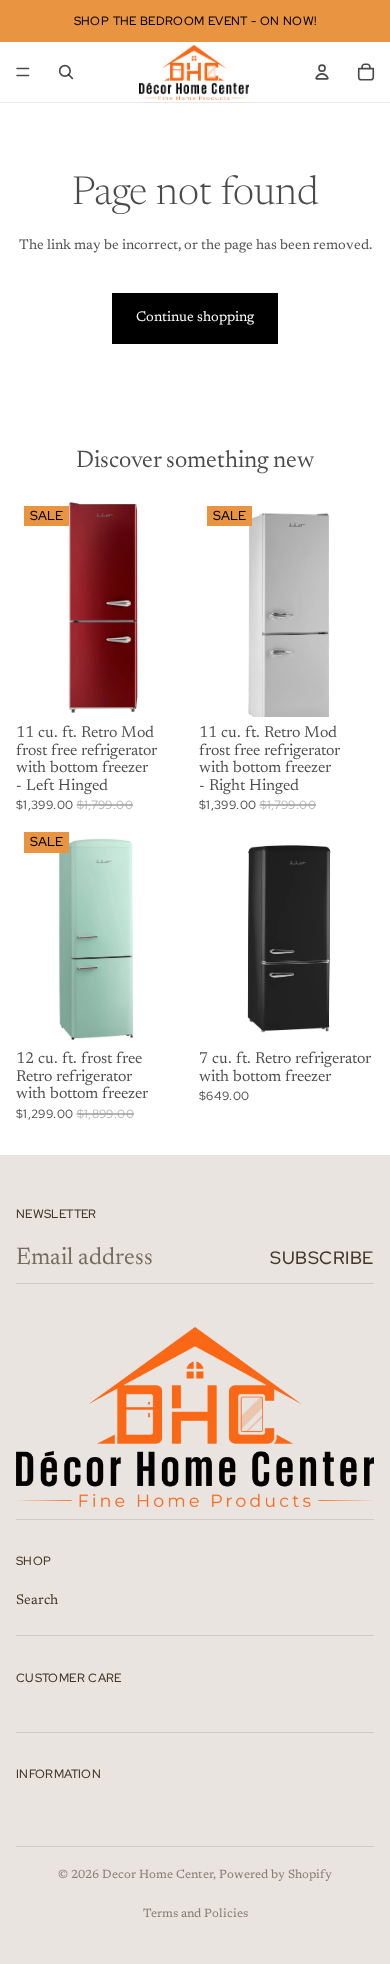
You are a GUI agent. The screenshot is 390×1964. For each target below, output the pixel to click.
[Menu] (23, 72)
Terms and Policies (195, 1914)
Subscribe (322, 1257)
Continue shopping (195, 318)
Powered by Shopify (275, 1875)
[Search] (66, 72)
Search (37, 1600)
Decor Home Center (157, 1875)
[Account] (322, 72)
